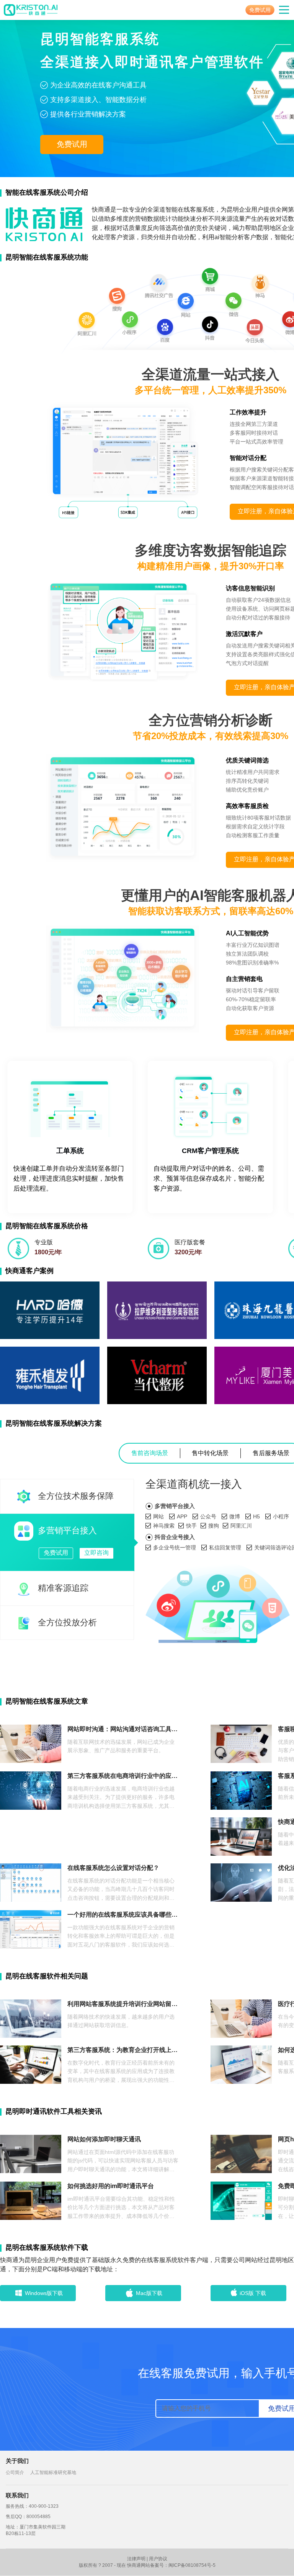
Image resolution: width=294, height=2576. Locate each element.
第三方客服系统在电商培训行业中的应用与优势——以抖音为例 (123, 1776)
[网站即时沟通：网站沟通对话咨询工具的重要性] (31, 1743)
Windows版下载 (44, 2293)
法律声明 (136, 2559)
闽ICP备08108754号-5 (192, 2565)
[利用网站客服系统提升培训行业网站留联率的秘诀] (31, 2018)
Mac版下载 (149, 2293)
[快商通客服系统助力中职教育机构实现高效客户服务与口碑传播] (241, 1836)
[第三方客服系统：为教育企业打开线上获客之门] (31, 2064)
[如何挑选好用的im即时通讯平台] (31, 2200)
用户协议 (158, 2559)
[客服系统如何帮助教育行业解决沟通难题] (241, 1790)
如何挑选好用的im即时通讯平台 (111, 2186)
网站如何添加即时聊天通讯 (104, 2139)
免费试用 (260, 10)
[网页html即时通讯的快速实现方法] (241, 2153)
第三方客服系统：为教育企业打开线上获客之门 (123, 2050)
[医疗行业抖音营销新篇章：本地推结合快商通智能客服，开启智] (241, 2018)
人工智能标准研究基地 (53, 2472)
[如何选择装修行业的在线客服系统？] (241, 2064)
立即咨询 (96, 1553)
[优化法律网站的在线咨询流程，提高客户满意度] (241, 1882)
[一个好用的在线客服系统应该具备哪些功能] (31, 1929)
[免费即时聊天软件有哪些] (241, 2200)
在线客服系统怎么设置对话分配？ (113, 1868)
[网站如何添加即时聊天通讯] (31, 2153)
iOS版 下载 (253, 2293)
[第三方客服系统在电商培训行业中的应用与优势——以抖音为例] (31, 1790)
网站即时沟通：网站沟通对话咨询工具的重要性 (123, 1729)
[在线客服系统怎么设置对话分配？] (31, 1882)
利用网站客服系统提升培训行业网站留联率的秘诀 (123, 2004)
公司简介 (15, 2472)
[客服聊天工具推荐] (241, 1743)
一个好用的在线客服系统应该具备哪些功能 (123, 1915)
